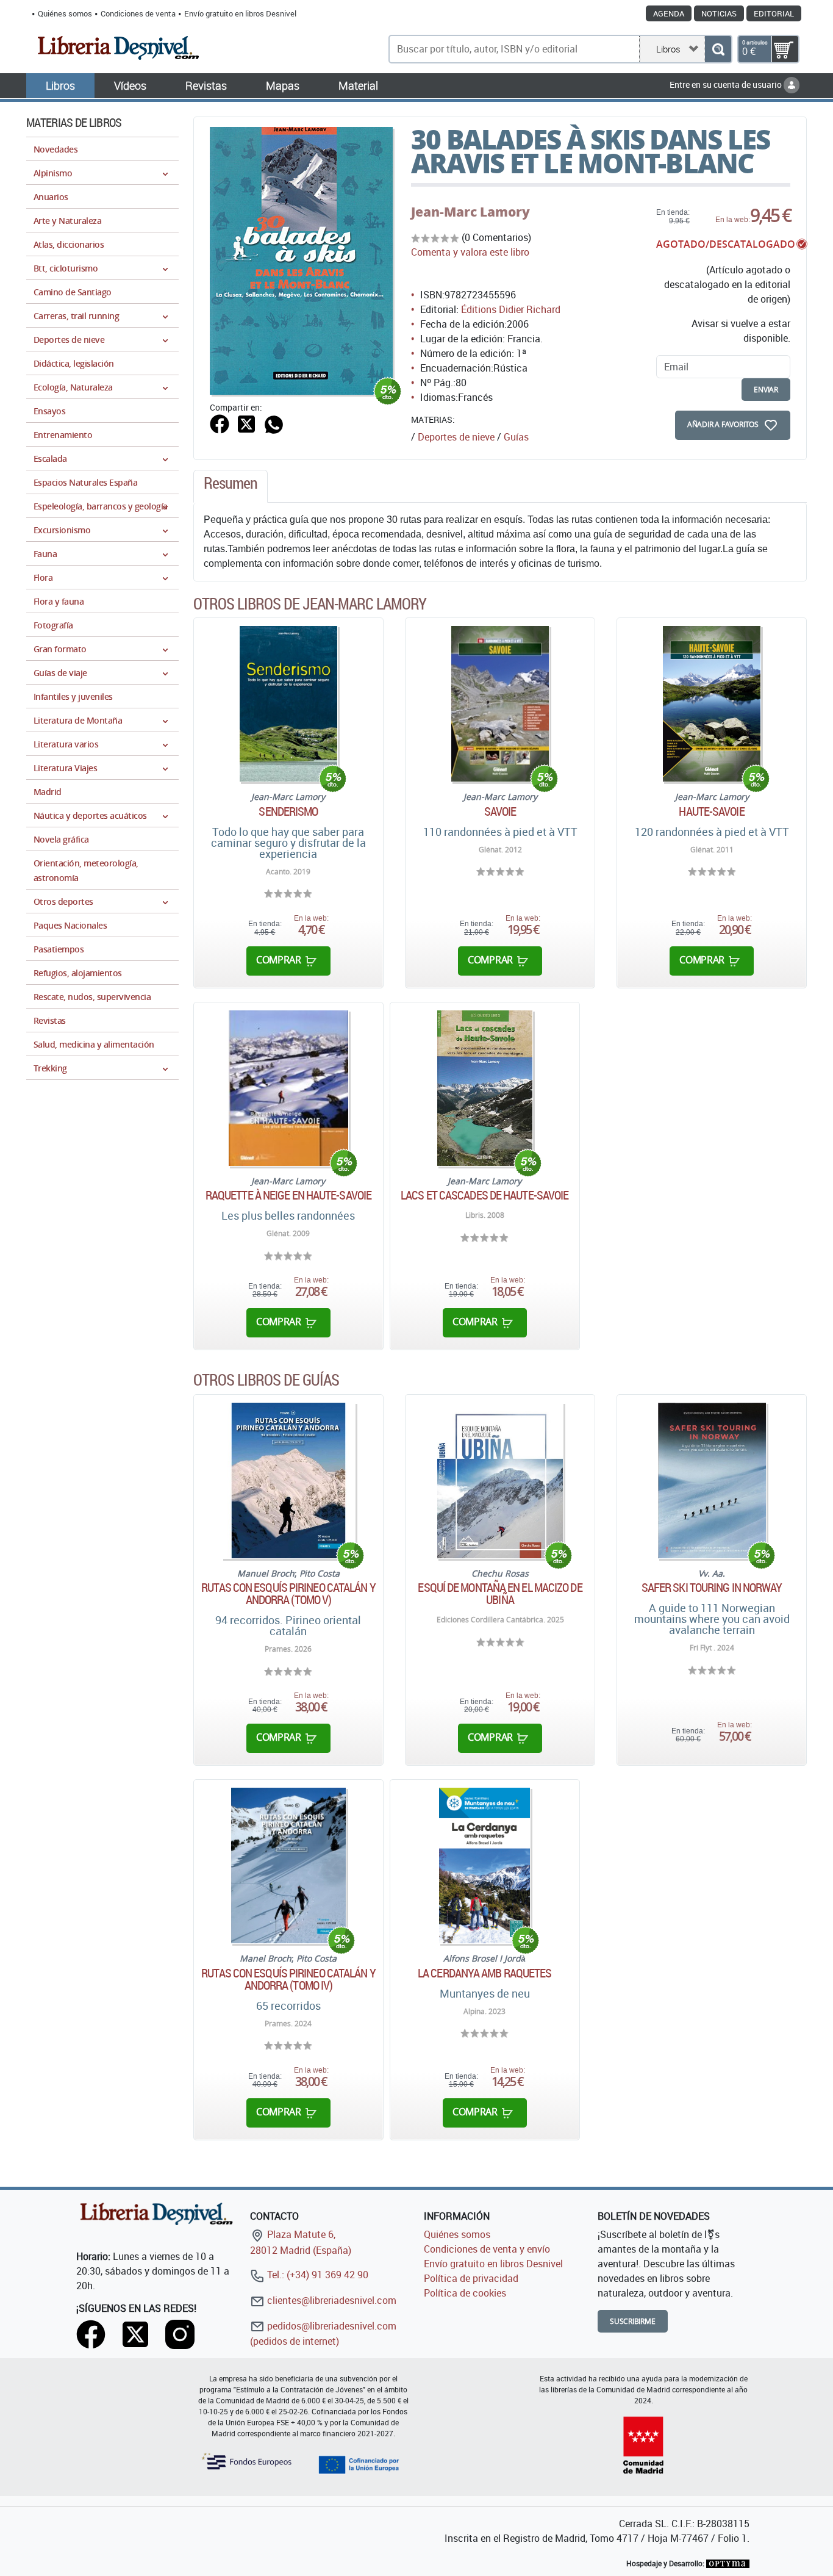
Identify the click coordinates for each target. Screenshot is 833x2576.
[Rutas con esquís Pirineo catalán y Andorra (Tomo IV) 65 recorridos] (289, 1865)
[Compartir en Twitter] (246, 423)
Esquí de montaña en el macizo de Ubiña (500, 1594)
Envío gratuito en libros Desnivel (240, 13)
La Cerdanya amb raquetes (484, 1973)
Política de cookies (465, 2293)
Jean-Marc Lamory (470, 212)
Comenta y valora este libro (470, 252)
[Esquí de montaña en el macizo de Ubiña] (500, 1480)
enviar (766, 390)
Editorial (774, 13)
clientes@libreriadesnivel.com (331, 2300)
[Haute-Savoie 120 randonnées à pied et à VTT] (712, 704)
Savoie (500, 811)
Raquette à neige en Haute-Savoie (288, 1195)
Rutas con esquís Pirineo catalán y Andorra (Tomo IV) (288, 1979)
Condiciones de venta (138, 13)
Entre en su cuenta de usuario (727, 85)
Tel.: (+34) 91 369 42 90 (316, 2275)
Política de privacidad (471, 2278)
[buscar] (718, 49)
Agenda (669, 13)
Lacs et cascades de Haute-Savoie (484, 1195)
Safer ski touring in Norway (712, 1588)
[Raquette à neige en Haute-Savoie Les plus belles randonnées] (289, 1088)
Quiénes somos (65, 13)
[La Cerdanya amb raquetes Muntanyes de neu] (484, 1865)
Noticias (719, 13)
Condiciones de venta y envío (487, 2249)
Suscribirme (633, 2321)
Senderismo (288, 811)
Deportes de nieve (456, 437)
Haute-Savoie (711, 811)
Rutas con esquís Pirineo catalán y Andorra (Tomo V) (288, 1594)
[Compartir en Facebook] (220, 423)
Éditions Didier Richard (511, 309)
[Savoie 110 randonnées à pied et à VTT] (500, 704)
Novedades (55, 149)
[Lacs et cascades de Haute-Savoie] (485, 1088)
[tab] (231, 486)
